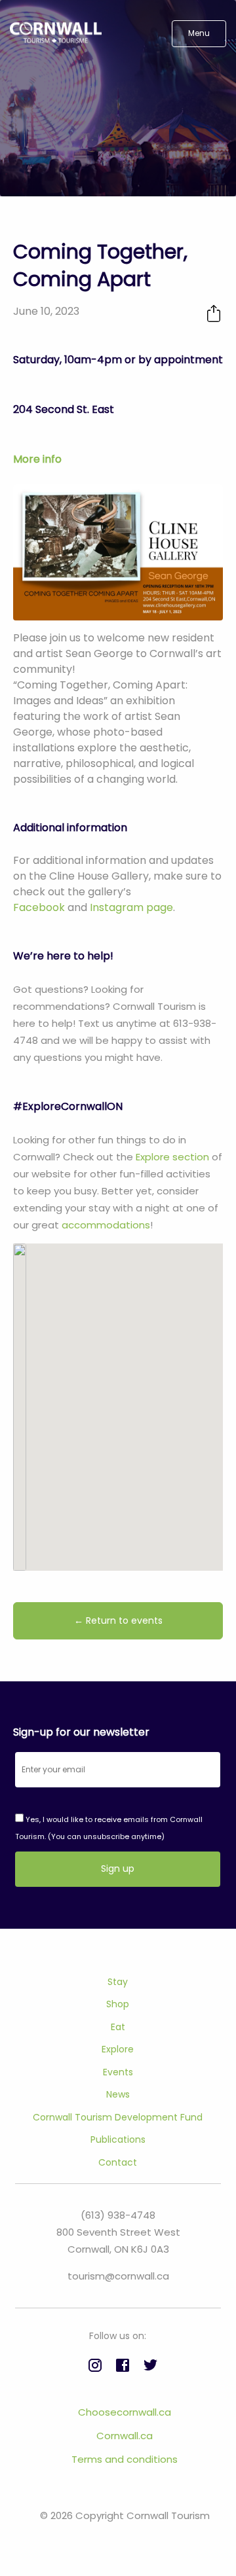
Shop (118, 2004)
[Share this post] (214, 313)
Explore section (172, 1157)
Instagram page (131, 907)
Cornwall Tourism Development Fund (118, 2117)
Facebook (39, 907)
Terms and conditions (125, 2459)
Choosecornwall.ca (125, 2412)
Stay (118, 1982)
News (118, 2094)
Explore (118, 2049)
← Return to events (118, 1620)
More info (37, 459)
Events (118, 2072)
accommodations (106, 1225)
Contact (118, 2162)
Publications (118, 2139)
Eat (118, 2027)
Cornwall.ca (125, 2436)
